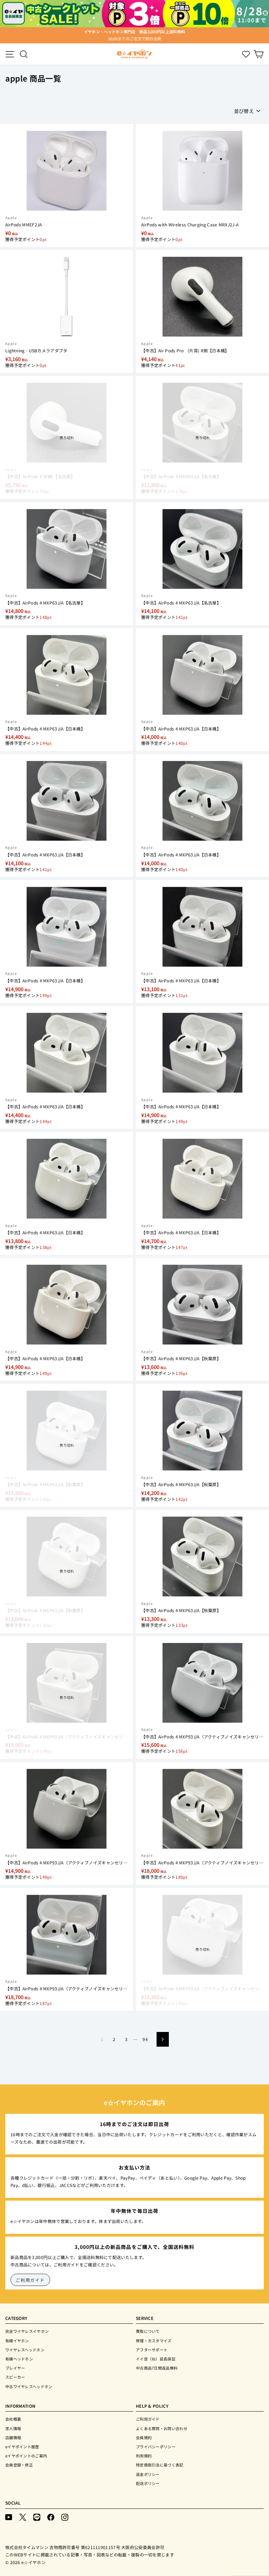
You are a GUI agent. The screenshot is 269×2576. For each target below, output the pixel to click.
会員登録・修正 (19, 2465)
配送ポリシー (148, 2483)
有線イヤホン (17, 2341)
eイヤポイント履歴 (22, 2447)
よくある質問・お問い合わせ (162, 2428)
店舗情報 (13, 2437)
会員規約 (144, 2437)
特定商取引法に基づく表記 (160, 2465)
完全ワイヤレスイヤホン (27, 2331)
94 (145, 2039)
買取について (148, 2331)
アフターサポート (152, 2350)
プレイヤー (15, 2368)
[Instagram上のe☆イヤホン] (65, 2517)
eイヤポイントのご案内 (26, 2456)
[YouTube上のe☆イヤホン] (9, 2517)
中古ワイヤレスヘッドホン (29, 2386)
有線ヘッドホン (19, 2359)
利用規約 (144, 2456)
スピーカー (15, 2377)
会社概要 (13, 2419)
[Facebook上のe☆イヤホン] (51, 2517)
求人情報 (13, 2428)
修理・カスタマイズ (154, 2341)
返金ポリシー (148, 2474)
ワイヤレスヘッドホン (25, 2350)
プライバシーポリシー (156, 2447)
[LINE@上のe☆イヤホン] (37, 2517)
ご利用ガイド (30, 2280)
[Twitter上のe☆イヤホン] (23, 2517)
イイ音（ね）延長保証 (156, 2359)
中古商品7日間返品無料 (157, 2368)
